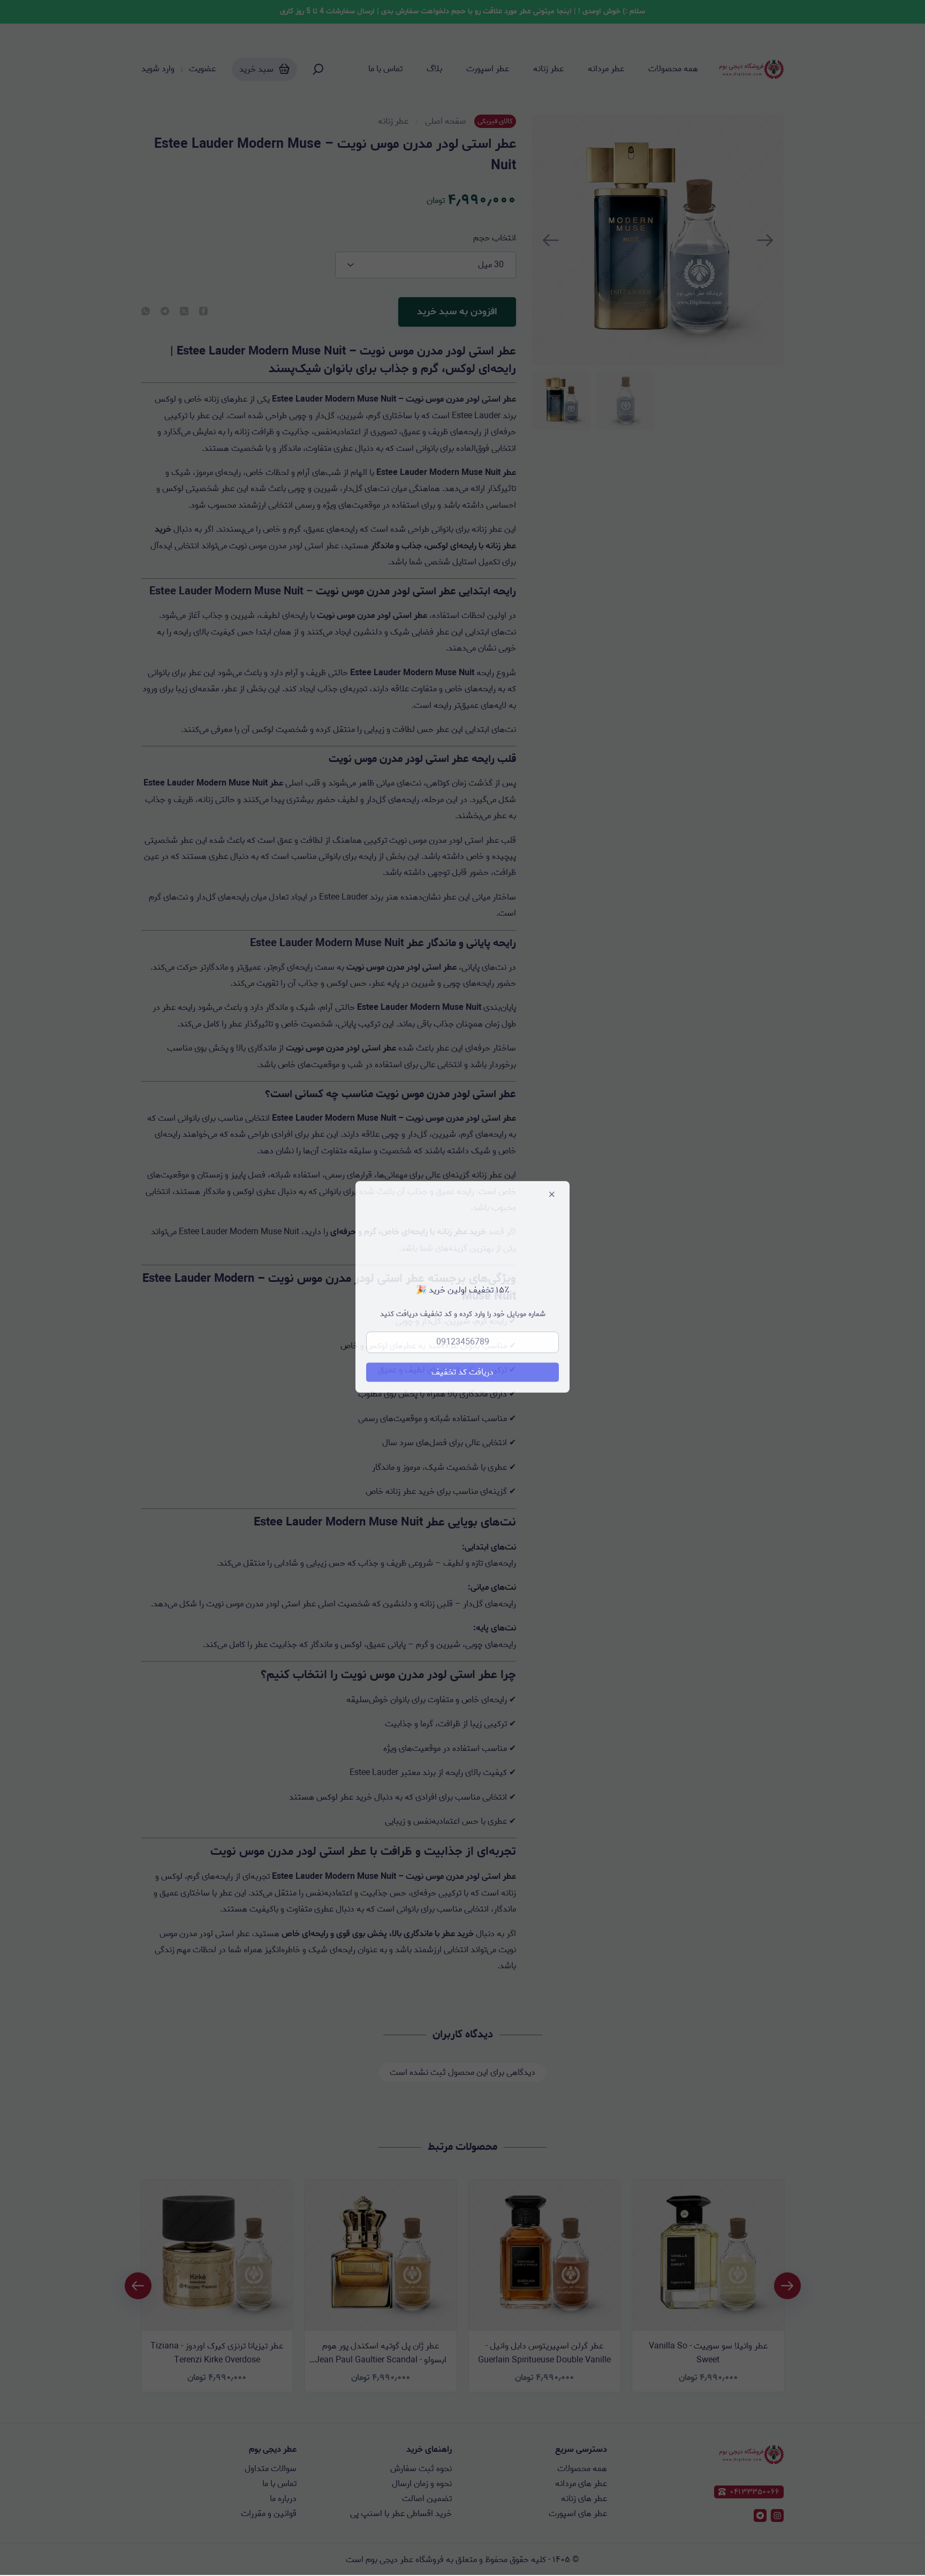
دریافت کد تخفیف (462, 1373)
